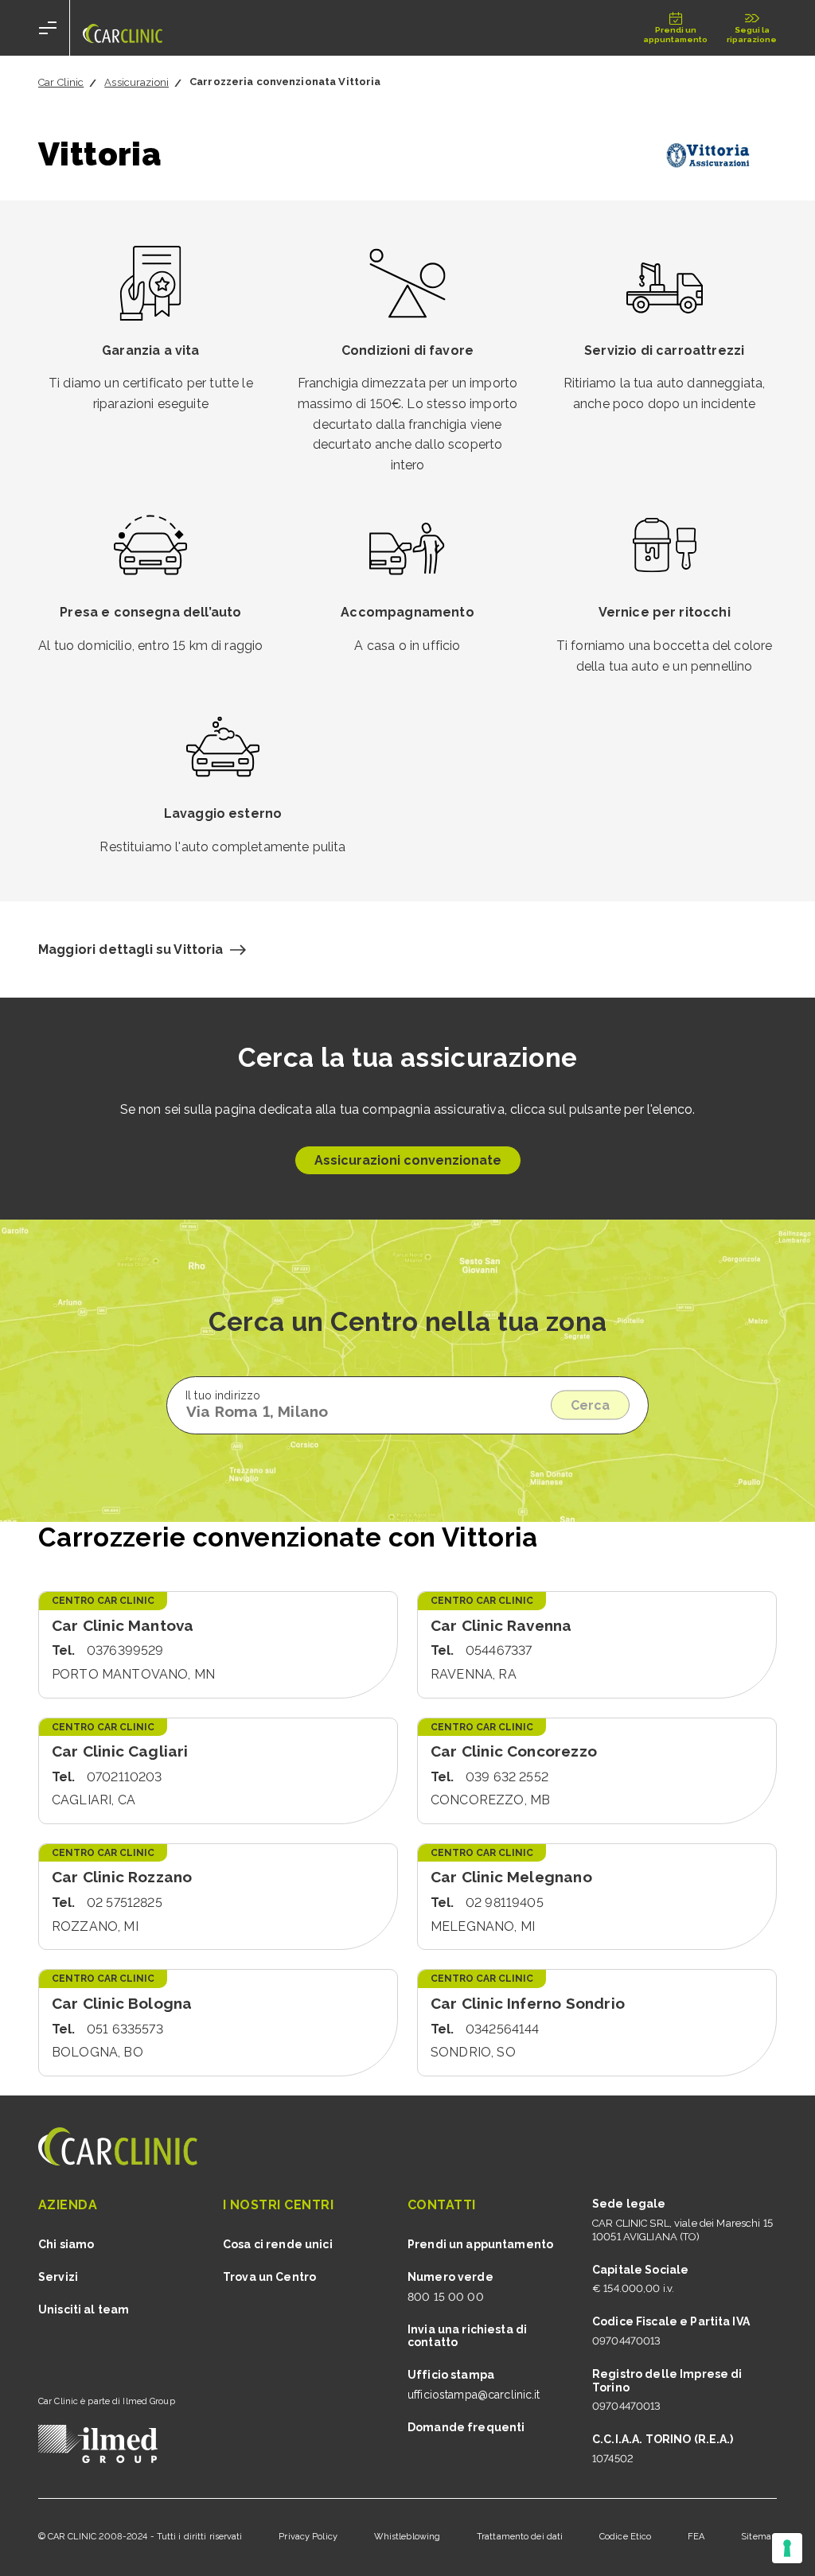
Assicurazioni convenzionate (408, 1160)
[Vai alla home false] (123, 28)
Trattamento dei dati (520, 2537)
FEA (696, 2537)
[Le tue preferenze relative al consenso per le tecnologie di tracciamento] (787, 2548)
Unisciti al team (84, 2309)
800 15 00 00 (446, 2297)
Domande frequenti (466, 2427)
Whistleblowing (407, 2537)
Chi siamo (66, 2244)
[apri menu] (48, 28)
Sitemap (759, 2537)
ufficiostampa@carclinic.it (474, 2395)
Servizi (58, 2277)
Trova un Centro (269, 2277)
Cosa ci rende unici (278, 2244)
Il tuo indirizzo (223, 1395)
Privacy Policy (308, 2537)
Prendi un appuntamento (480, 2244)
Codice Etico (625, 2537)
